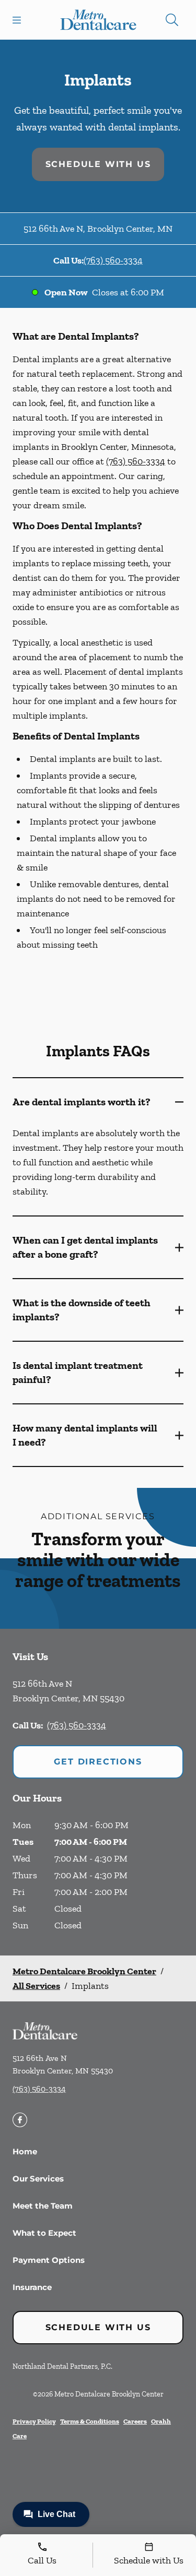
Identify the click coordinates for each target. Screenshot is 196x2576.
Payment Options (49, 2260)
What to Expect (44, 2233)
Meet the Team (43, 2206)
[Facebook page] (20, 2120)
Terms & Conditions (90, 2421)
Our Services (38, 2179)
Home (25, 2151)
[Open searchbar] (172, 20)
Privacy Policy (34, 2421)
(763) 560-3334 (113, 260)
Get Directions (98, 1762)
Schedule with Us (98, 164)
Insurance (32, 2287)
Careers (135, 2421)
